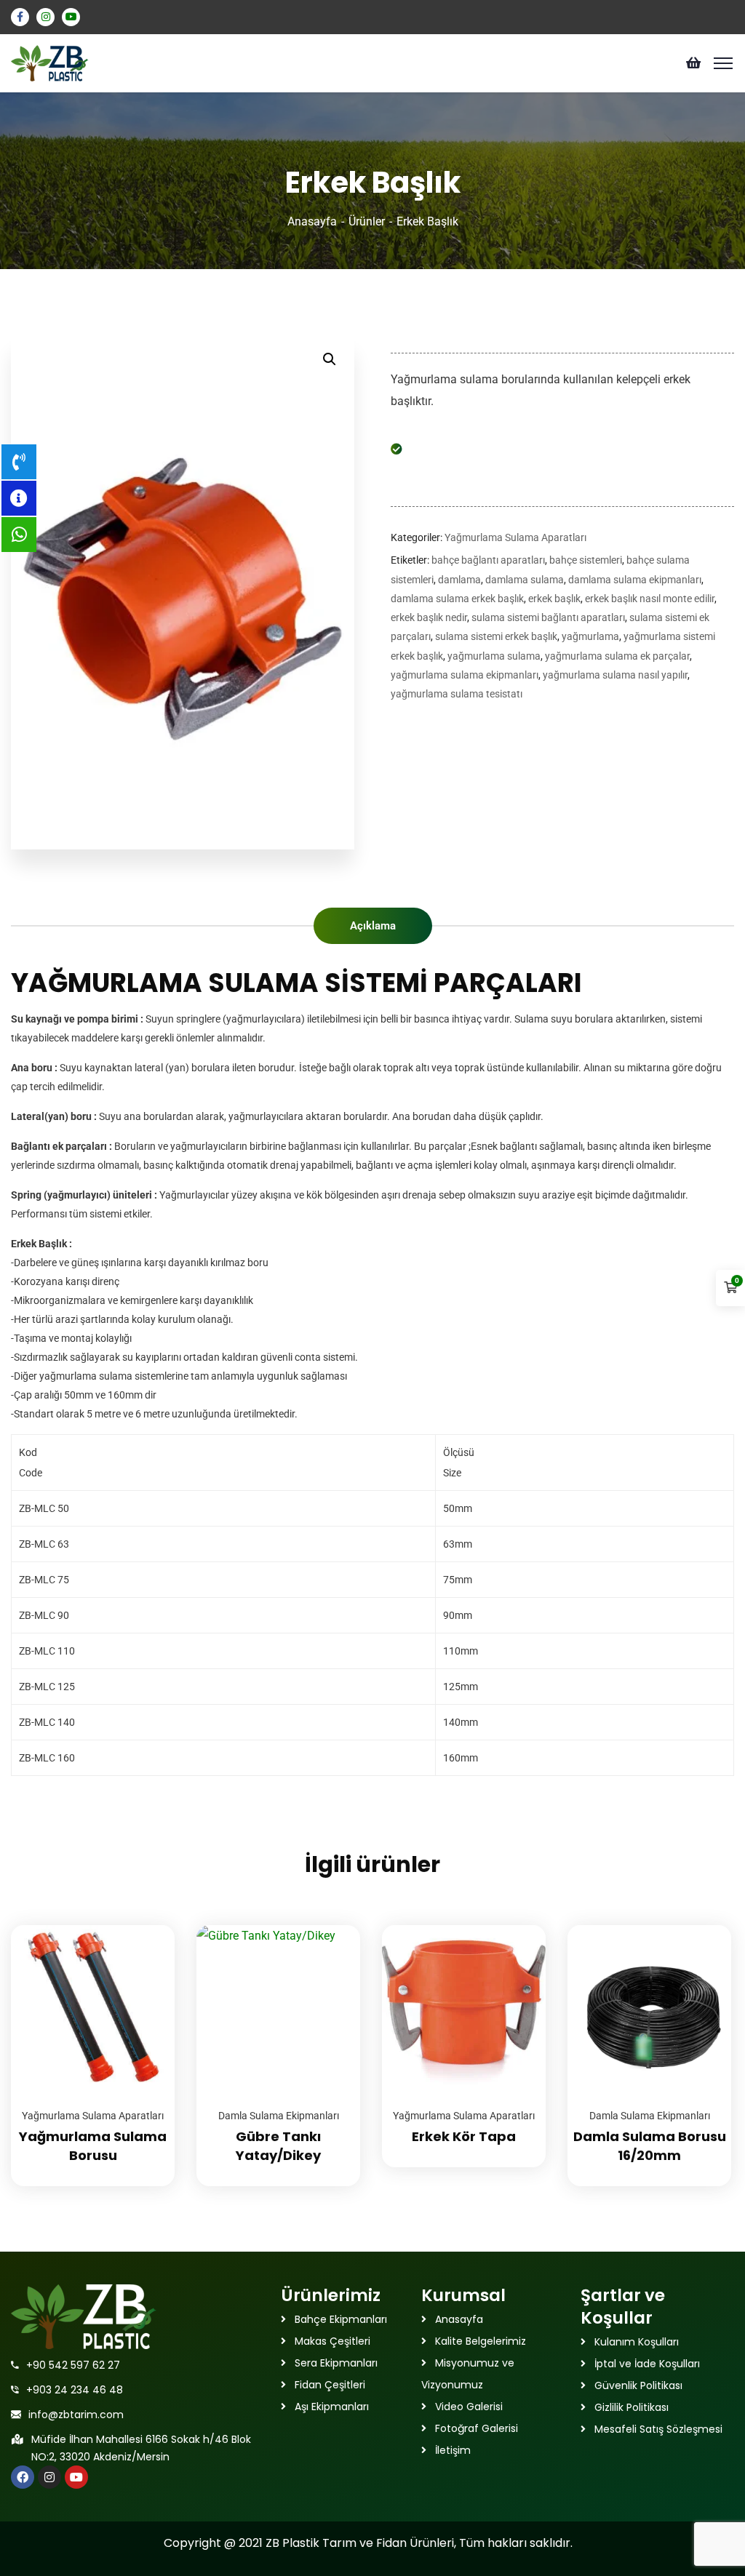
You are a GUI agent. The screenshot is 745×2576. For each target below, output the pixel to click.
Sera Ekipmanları (336, 2363)
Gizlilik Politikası (632, 2407)
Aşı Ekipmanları (332, 2407)
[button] (330, 359)
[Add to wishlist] (146, 1961)
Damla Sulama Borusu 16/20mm (650, 2146)
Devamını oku (146, 1925)
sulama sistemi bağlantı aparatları (548, 617)
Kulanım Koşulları (637, 2342)
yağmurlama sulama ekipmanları (465, 675)
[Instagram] (49, 2477)
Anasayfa (312, 221)
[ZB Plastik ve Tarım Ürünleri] (50, 62)
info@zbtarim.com (76, 2415)
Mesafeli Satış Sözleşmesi (658, 2429)
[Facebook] (23, 2477)
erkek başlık (554, 599)
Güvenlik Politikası (638, 2385)
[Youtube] (76, 2477)
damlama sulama (525, 580)
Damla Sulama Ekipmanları (279, 2116)
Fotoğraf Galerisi (477, 2428)
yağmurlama (590, 636)
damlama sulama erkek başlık (457, 599)
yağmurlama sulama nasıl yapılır (615, 675)
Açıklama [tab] (373, 926)
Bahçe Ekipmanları (341, 2319)
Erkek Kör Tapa (464, 2136)
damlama (459, 580)
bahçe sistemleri (586, 560)
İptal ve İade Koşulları (647, 2364)
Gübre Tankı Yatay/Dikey (278, 2146)
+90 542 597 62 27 (73, 2365)
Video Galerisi (469, 2407)
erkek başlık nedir (429, 617)
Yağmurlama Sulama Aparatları (515, 537)
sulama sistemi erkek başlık (496, 636)
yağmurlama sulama (494, 656)
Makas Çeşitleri (332, 2341)
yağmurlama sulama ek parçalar (617, 656)
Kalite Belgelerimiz (481, 2341)
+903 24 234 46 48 (75, 2390)
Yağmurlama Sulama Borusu (93, 2146)
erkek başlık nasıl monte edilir (650, 599)
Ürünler (367, 221)
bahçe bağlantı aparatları (488, 560)
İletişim (453, 2450)
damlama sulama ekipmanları (635, 580)
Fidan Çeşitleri (330, 2385)
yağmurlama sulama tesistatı (457, 694)
